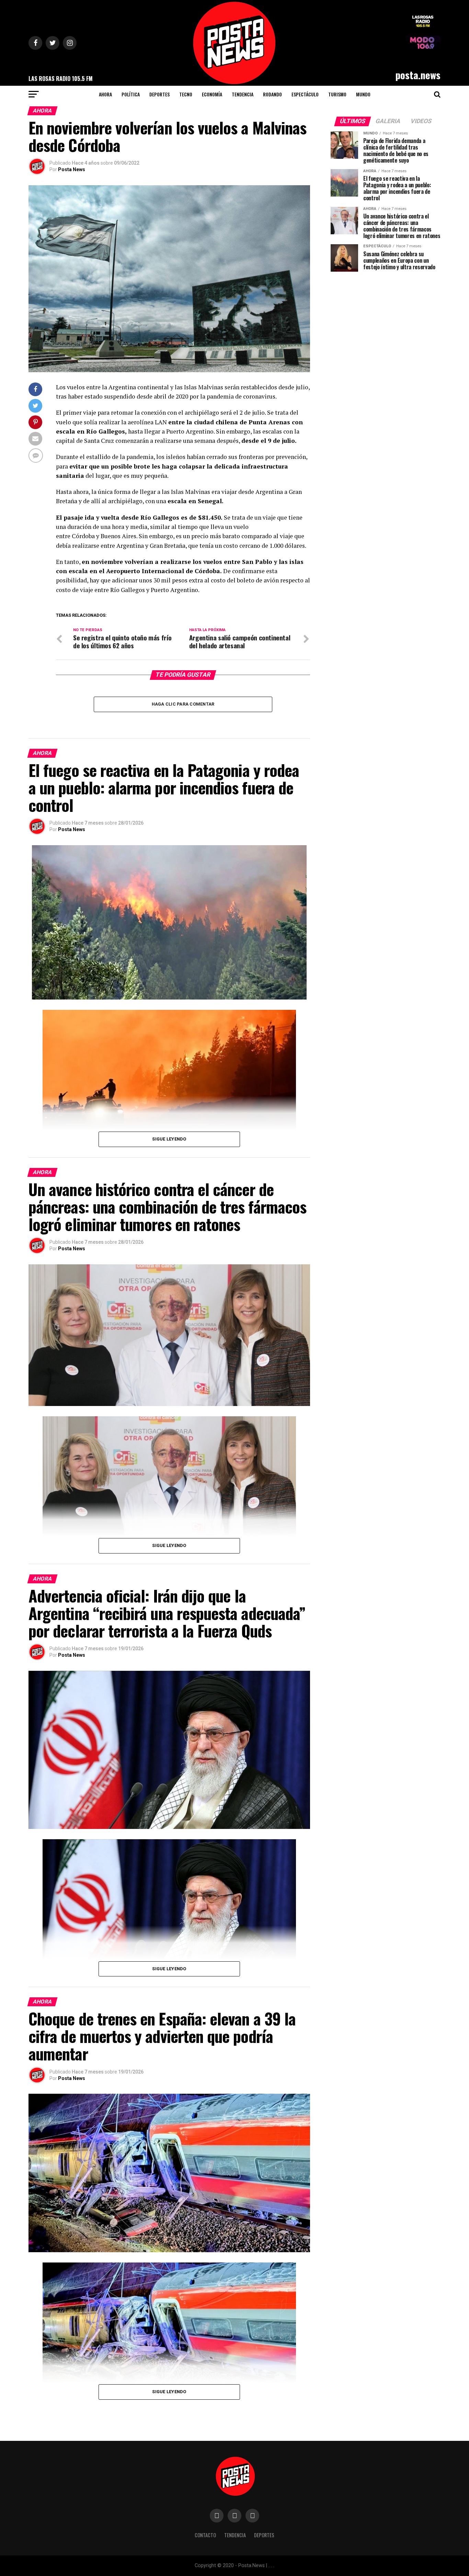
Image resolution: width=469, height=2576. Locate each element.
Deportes (159, 94)
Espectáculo (305, 94)
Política (131, 94)
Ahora (105, 94)
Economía (212, 94)
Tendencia (243, 94)
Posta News (72, 169)
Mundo (363, 94)
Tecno (186, 94)
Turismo (337, 94)
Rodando (272, 94)
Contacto (205, 2535)
